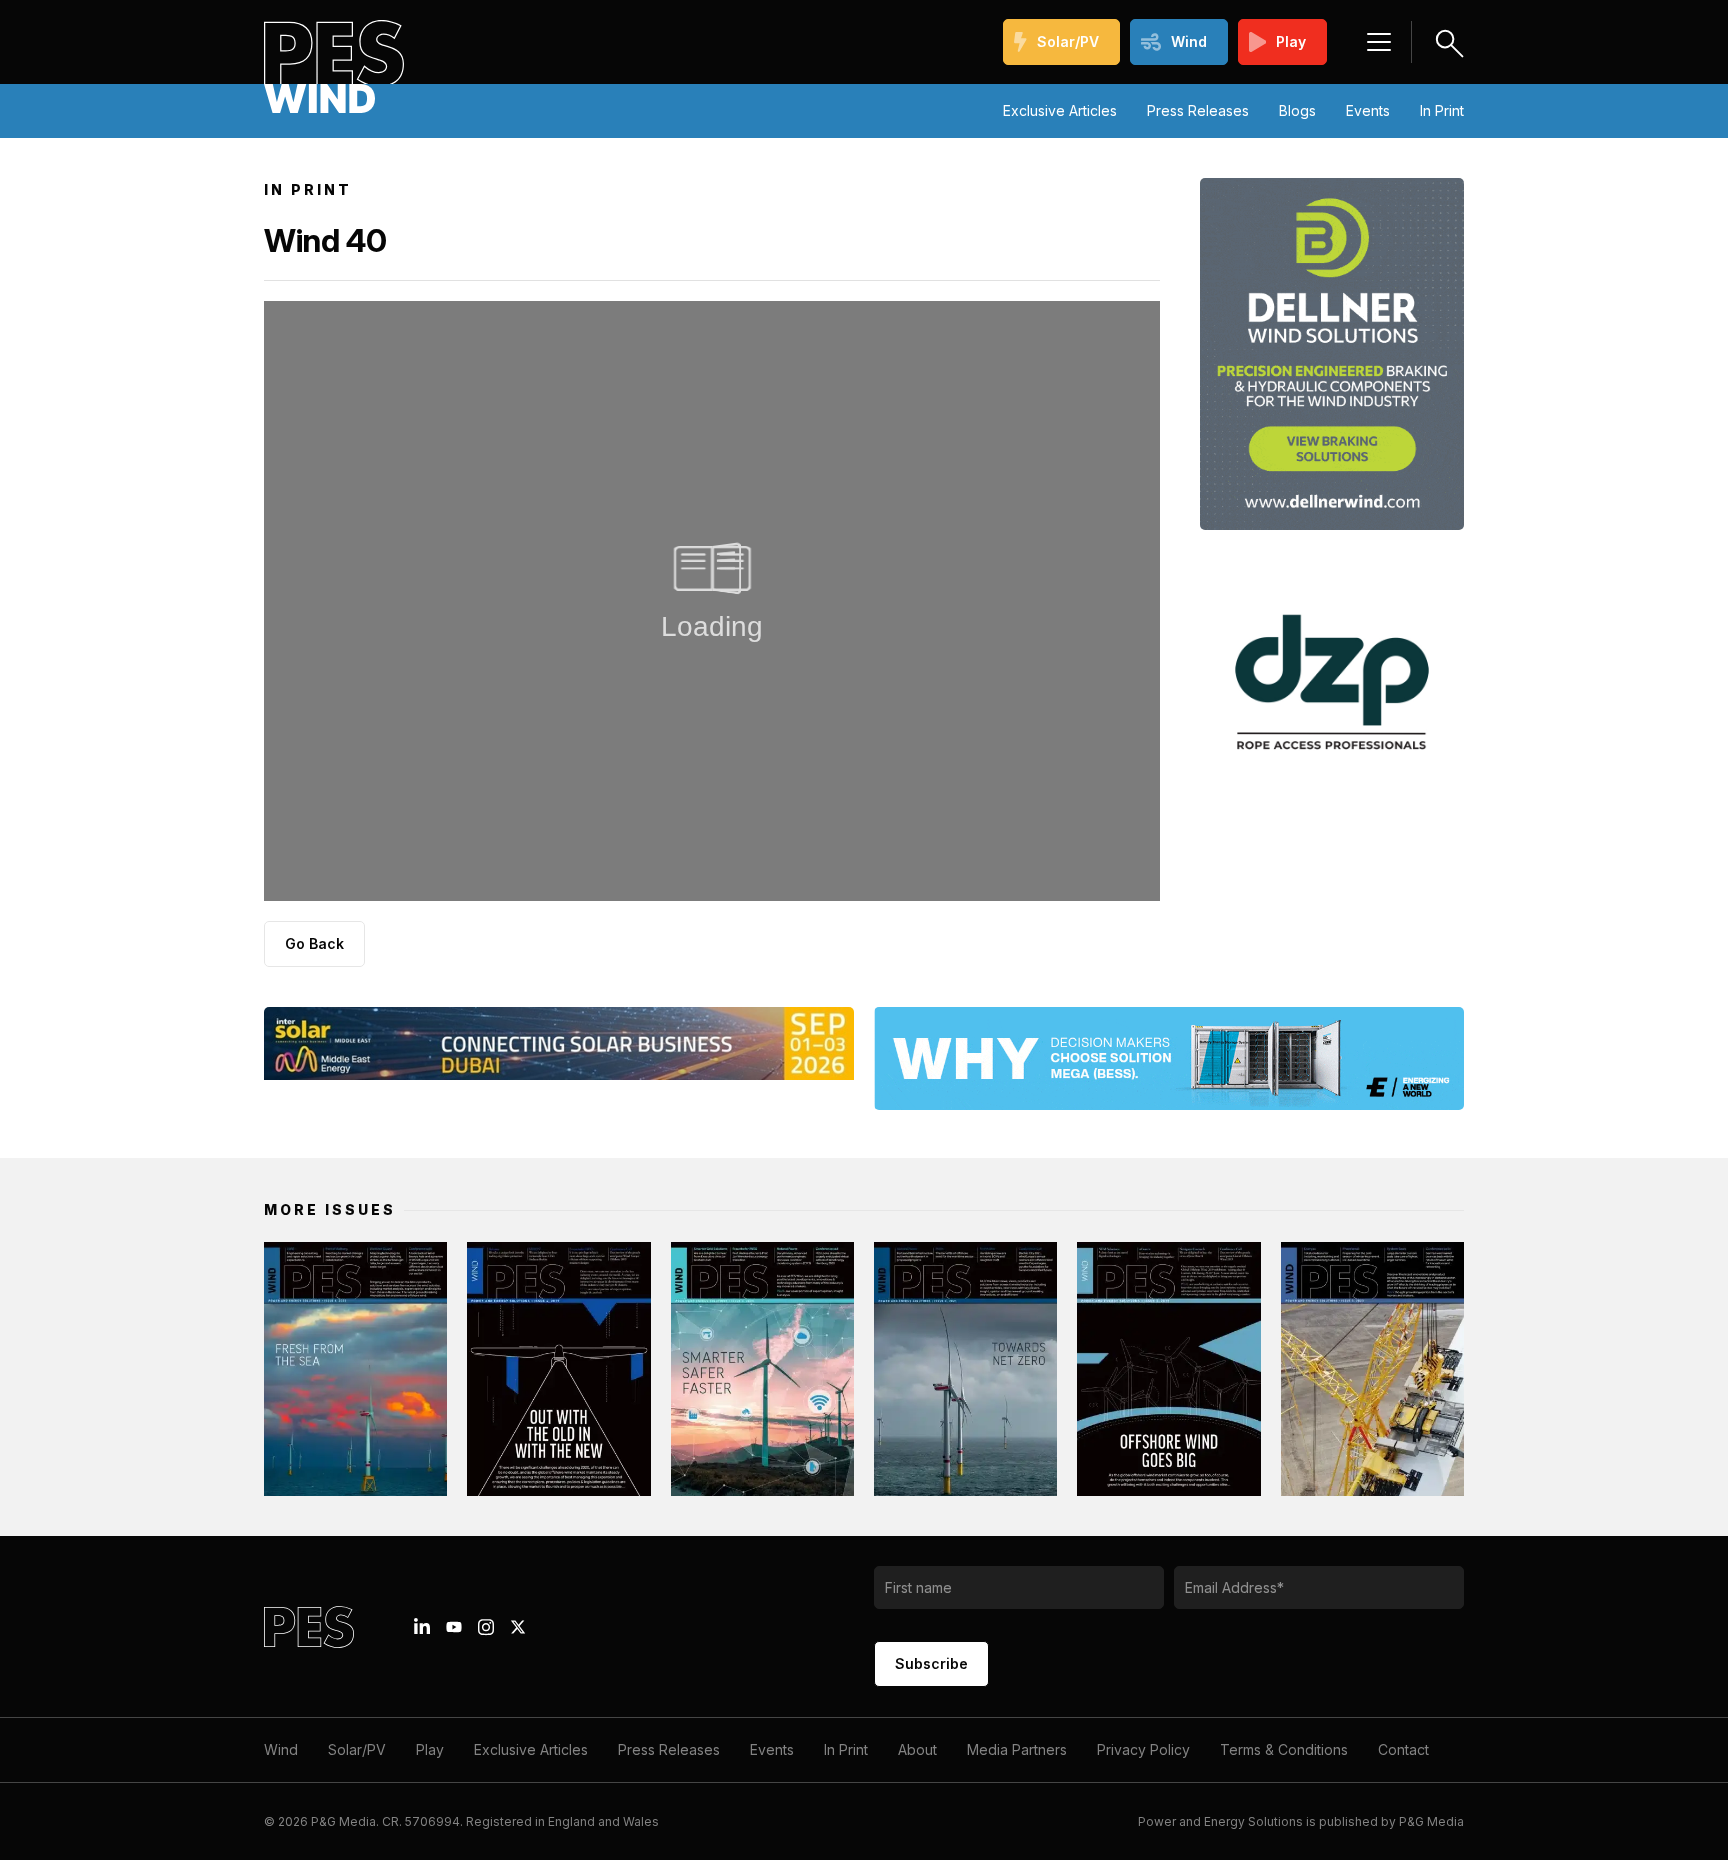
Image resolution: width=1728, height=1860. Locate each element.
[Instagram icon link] (486, 1627)
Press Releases (1198, 110)
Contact (1403, 1749)
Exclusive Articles (1060, 110)
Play (1291, 41)
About (917, 1749)
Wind (1189, 41)
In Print (1442, 110)
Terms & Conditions (1284, 1749)
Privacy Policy (1143, 1749)
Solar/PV (1068, 41)
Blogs (1297, 110)
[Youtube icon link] (454, 1627)
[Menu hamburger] (1379, 42)
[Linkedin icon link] (422, 1627)
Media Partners (1017, 1749)
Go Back (314, 943)
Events (1368, 110)
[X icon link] (518, 1627)
